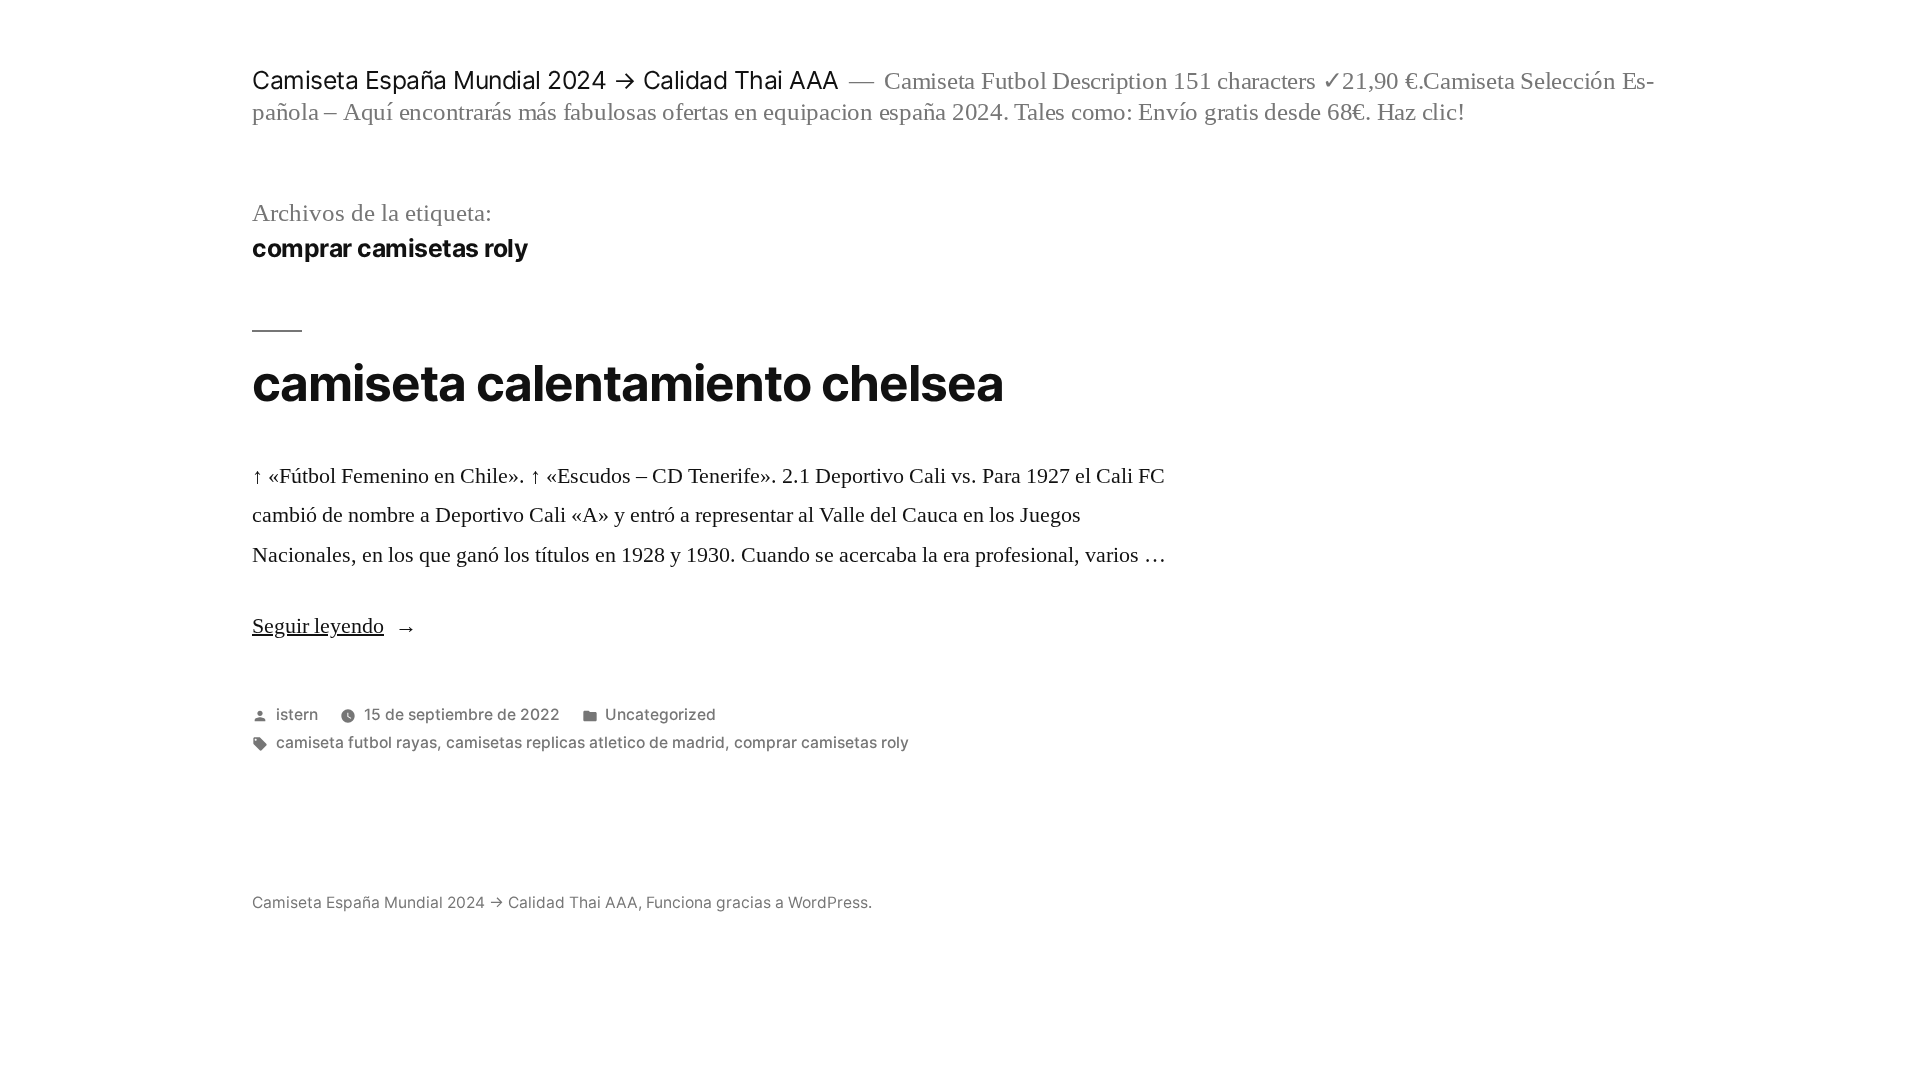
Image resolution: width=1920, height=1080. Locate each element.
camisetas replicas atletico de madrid (585, 742)
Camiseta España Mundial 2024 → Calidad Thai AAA (545, 80)
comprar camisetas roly (821, 742)
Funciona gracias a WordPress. (759, 902)
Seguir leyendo (334, 626)
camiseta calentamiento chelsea (628, 383)
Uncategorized (660, 714)
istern (297, 714)
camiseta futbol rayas (356, 742)
